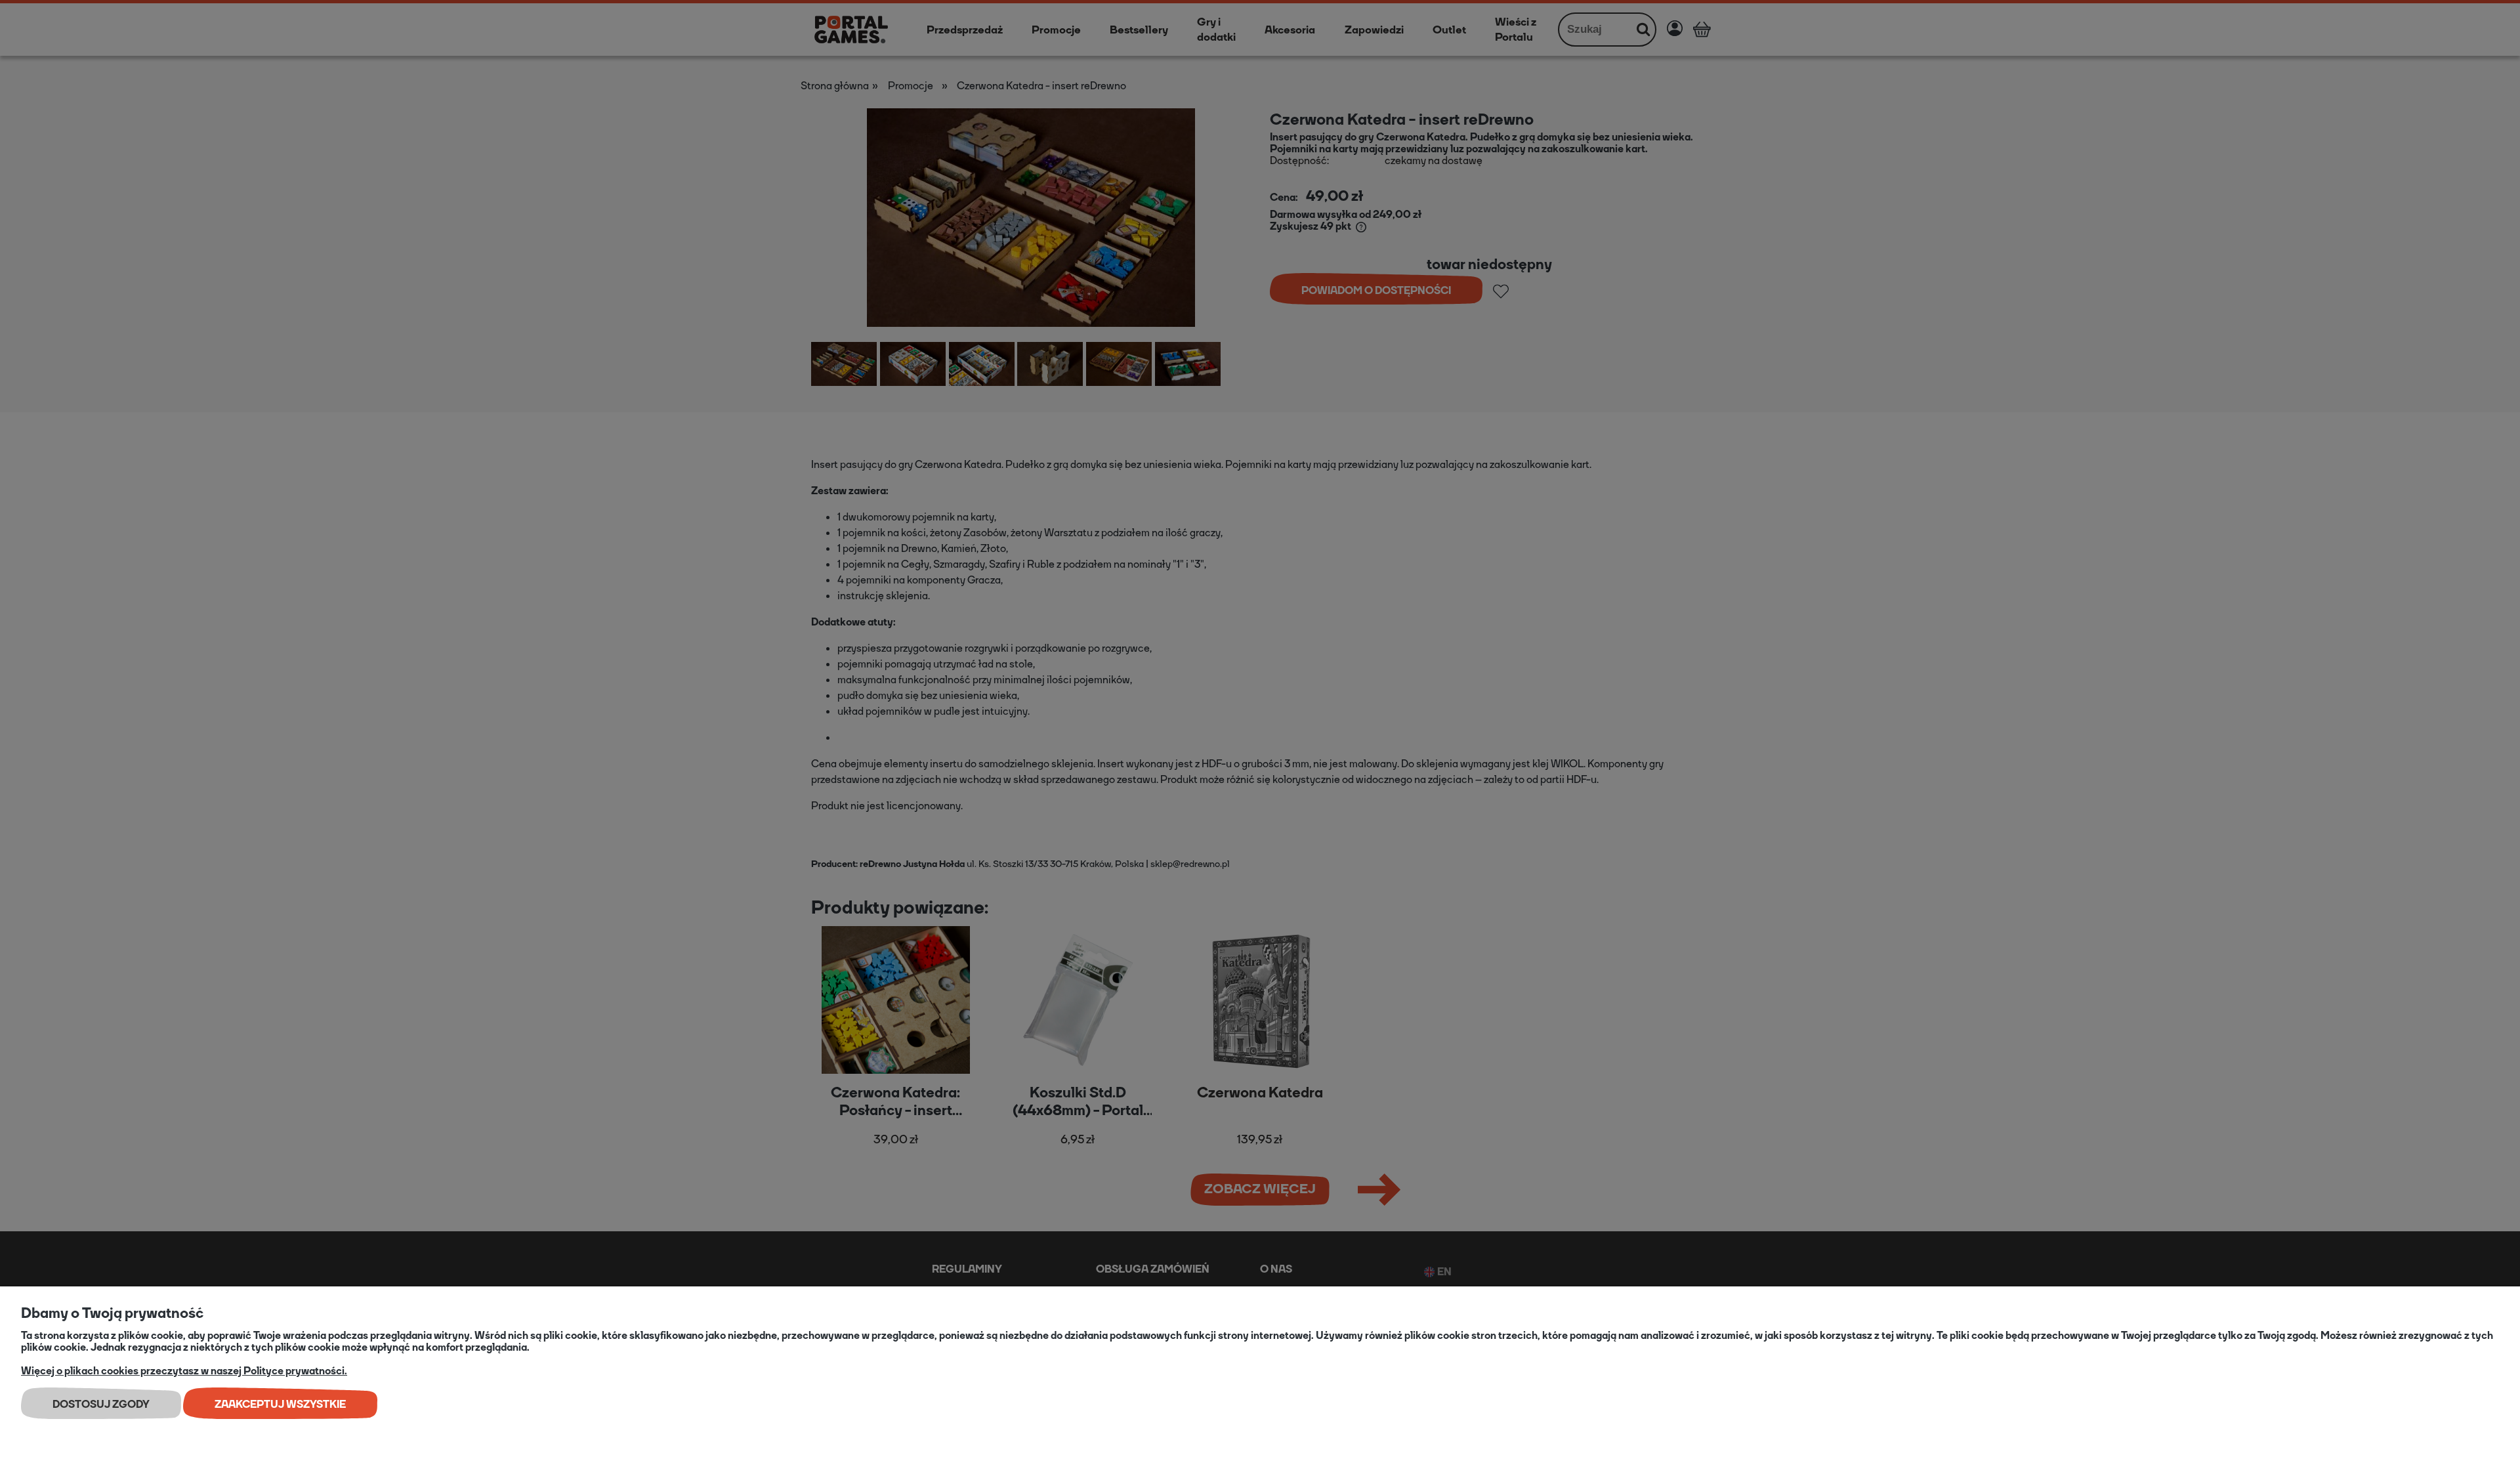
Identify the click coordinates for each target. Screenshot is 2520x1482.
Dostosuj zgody (101, 1404)
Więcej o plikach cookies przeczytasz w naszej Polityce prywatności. (184, 1371)
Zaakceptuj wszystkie (280, 1404)
